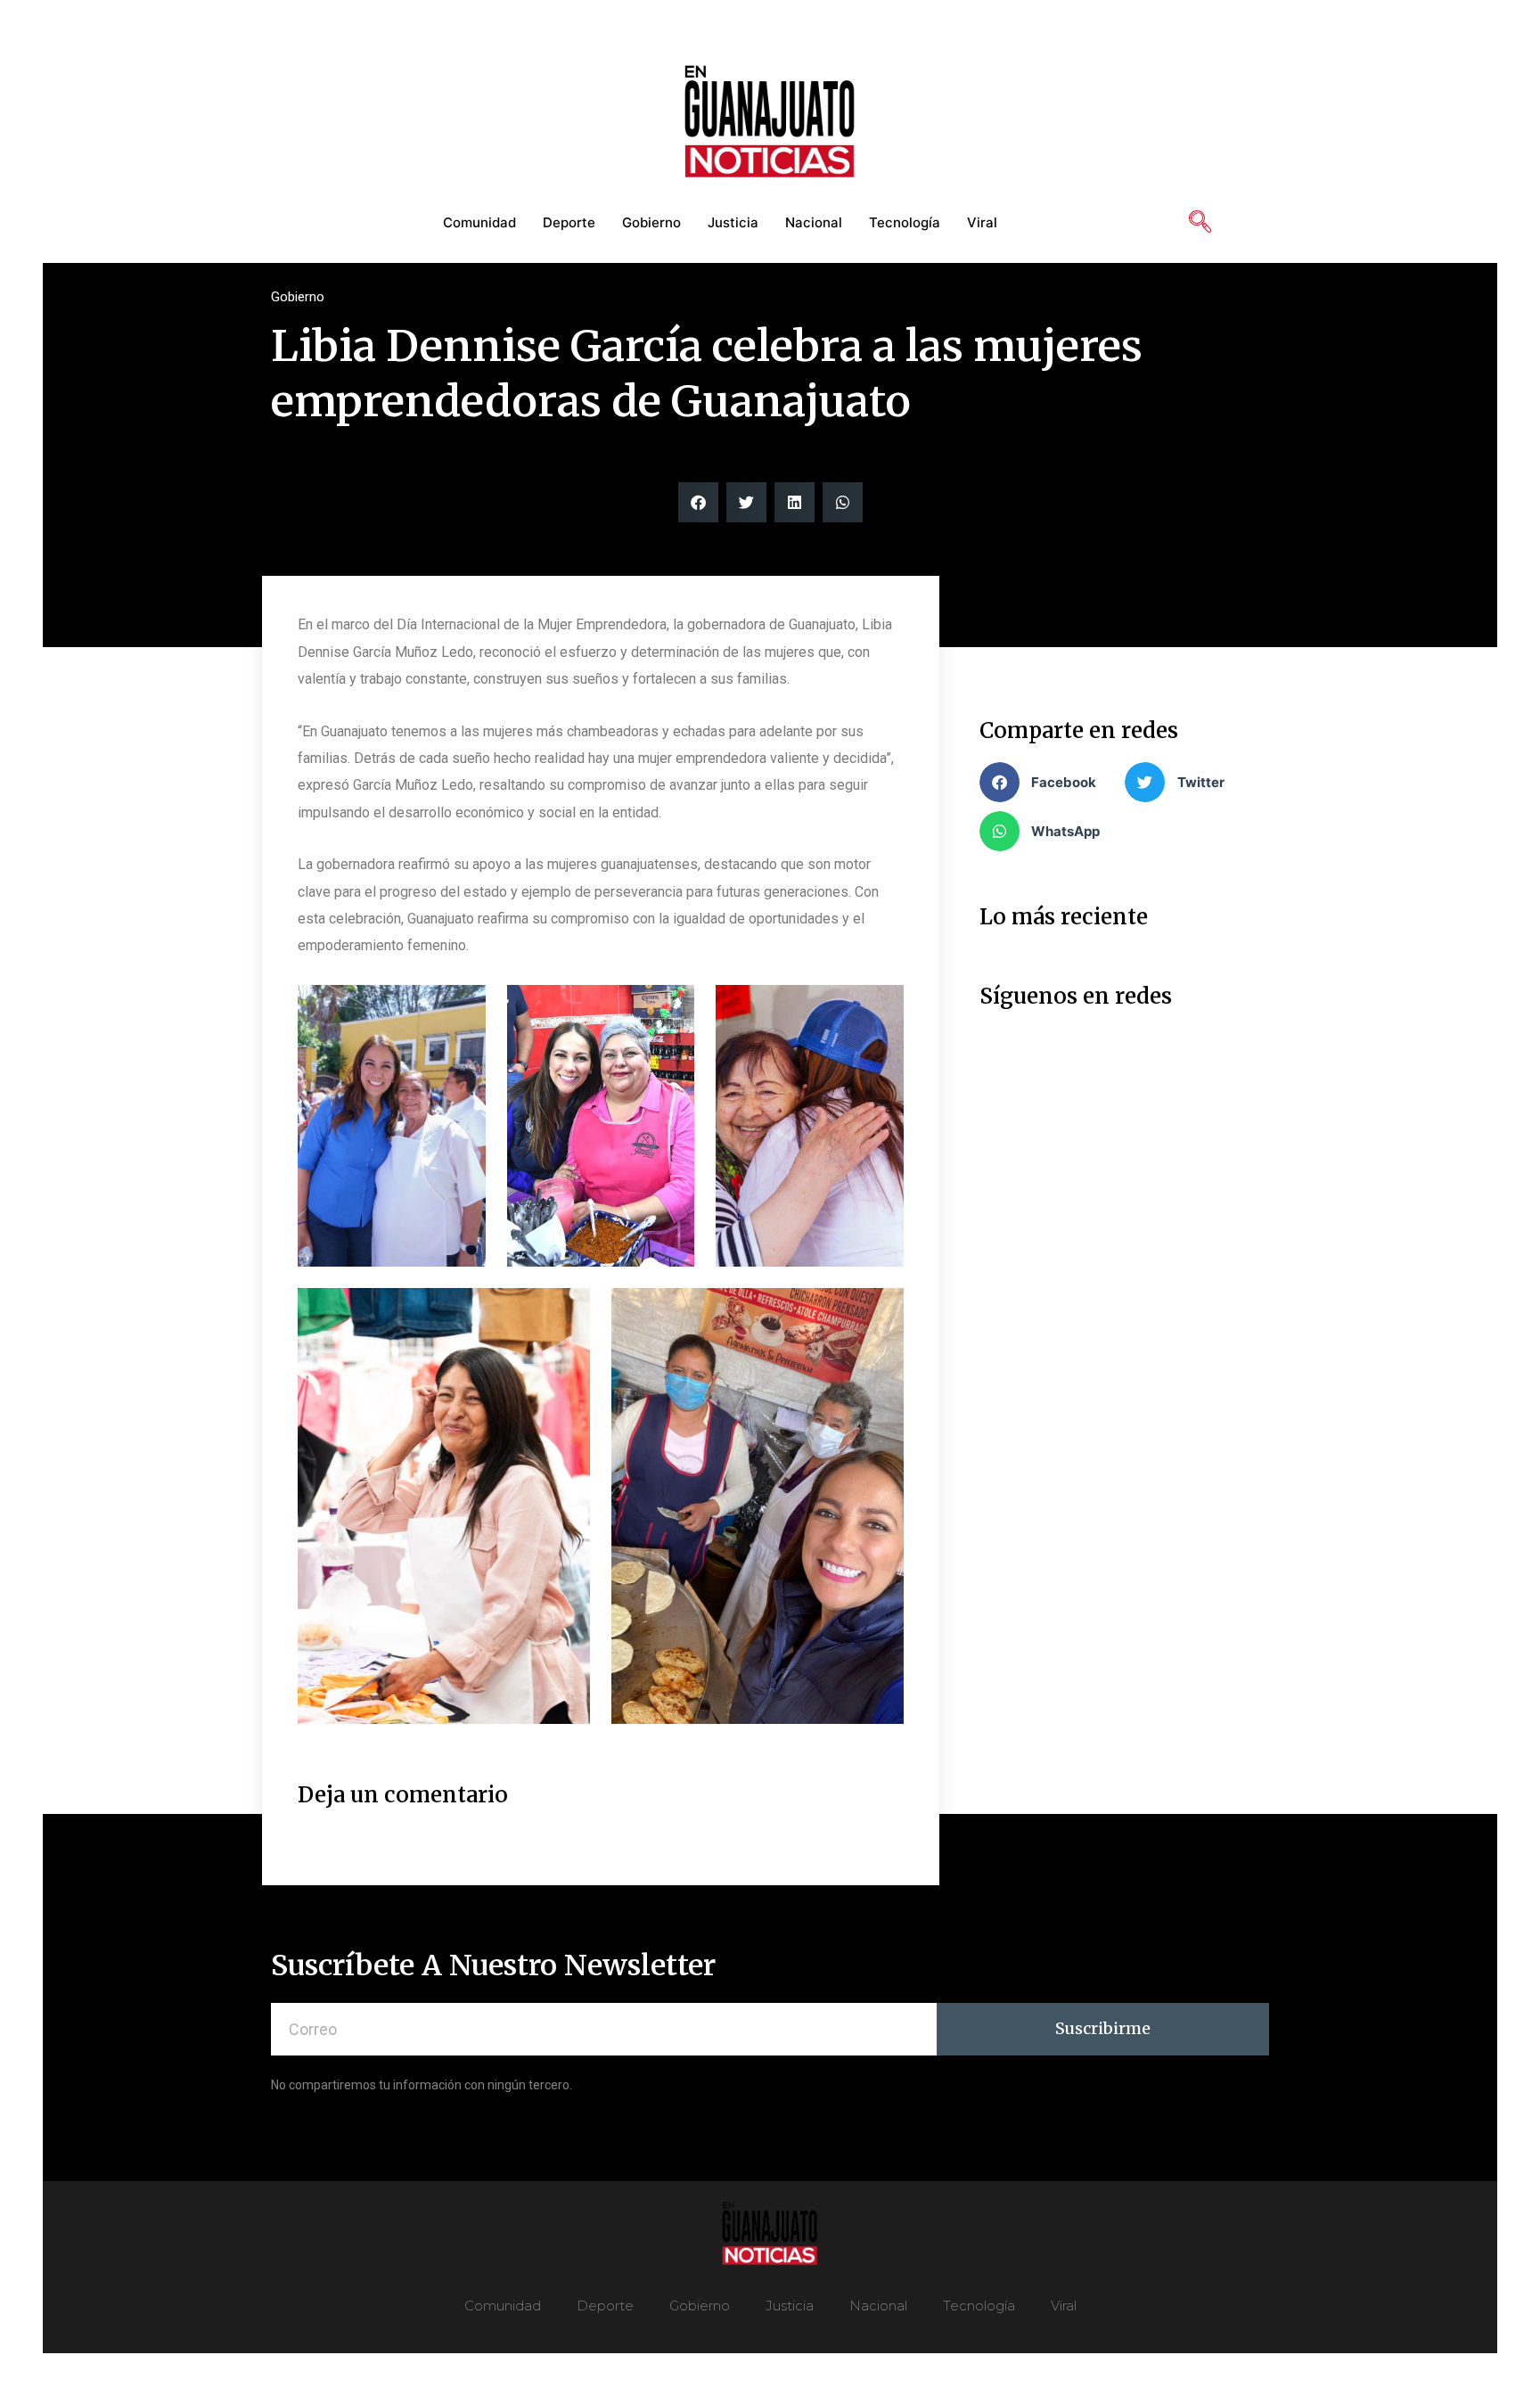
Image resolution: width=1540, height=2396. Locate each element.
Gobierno (651, 222)
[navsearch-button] (1200, 223)
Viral (982, 222)
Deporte (569, 222)
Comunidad (479, 222)
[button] (698, 502)
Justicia (733, 222)
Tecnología (905, 222)
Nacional (814, 222)
